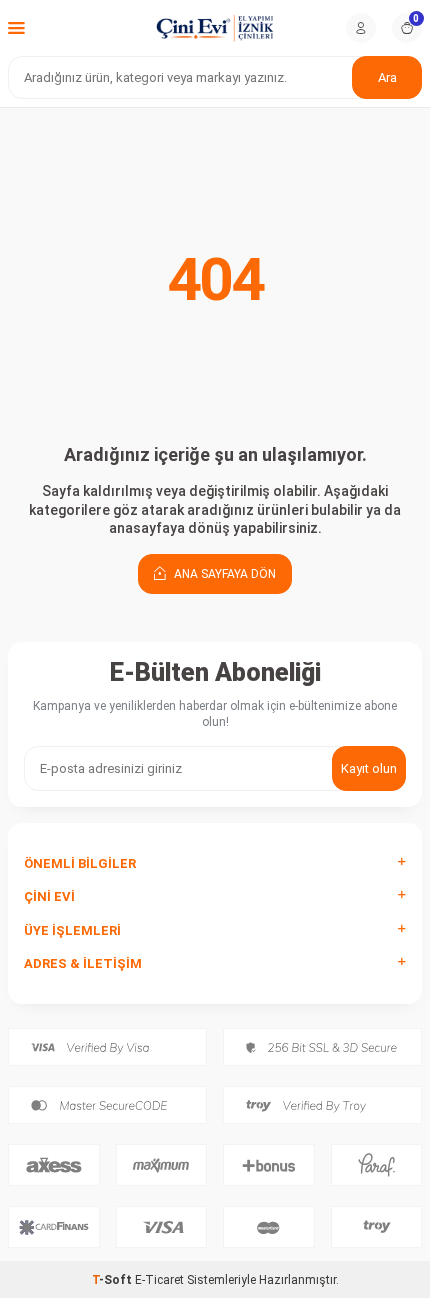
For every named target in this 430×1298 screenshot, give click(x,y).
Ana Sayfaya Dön (223, 574)
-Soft (113, 1280)
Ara (387, 77)
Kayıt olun (369, 768)
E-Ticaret (159, 1280)
